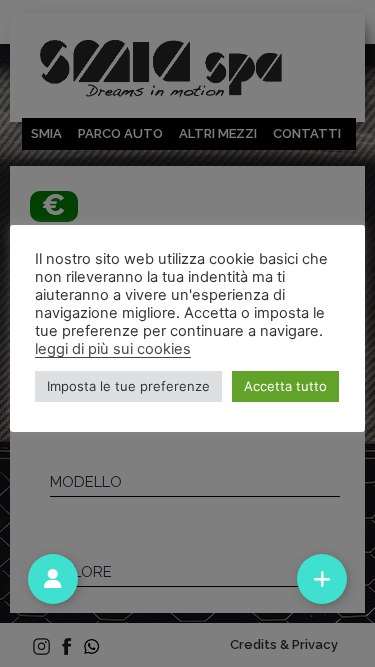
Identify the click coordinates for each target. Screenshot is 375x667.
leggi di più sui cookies (113, 349)
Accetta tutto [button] (285, 386)
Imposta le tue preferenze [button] (128, 386)
